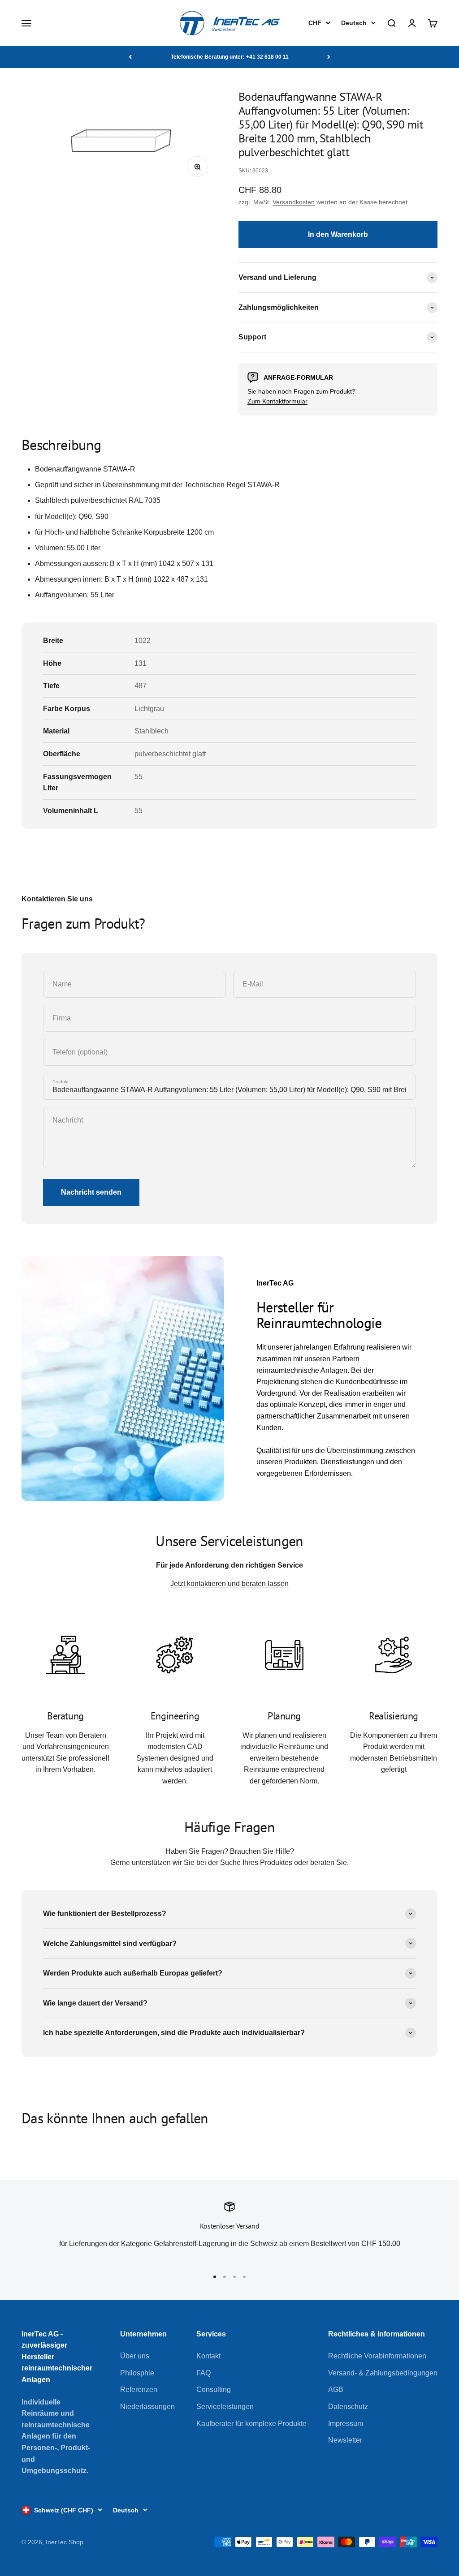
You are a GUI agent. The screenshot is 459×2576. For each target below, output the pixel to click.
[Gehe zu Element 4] (244, 2277)
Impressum (346, 2424)
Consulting (214, 2390)
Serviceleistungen (225, 2407)
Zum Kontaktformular (277, 401)
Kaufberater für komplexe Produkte (251, 2424)
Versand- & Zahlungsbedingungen (383, 2373)
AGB (336, 2390)
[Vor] (329, 57)
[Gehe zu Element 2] (225, 2277)
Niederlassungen (147, 2407)
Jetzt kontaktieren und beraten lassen (229, 1584)
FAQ (204, 2373)
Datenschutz (348, 2407)
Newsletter (345, 2440)
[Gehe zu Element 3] (234, 2277)
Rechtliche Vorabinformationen (377, 2356)
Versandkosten (294, 202)
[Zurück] (130, 57)
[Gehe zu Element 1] (215, 2277)
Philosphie (137, 2373)
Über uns (135, 2356)
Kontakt (208, 2356)
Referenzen (139, 2390)
